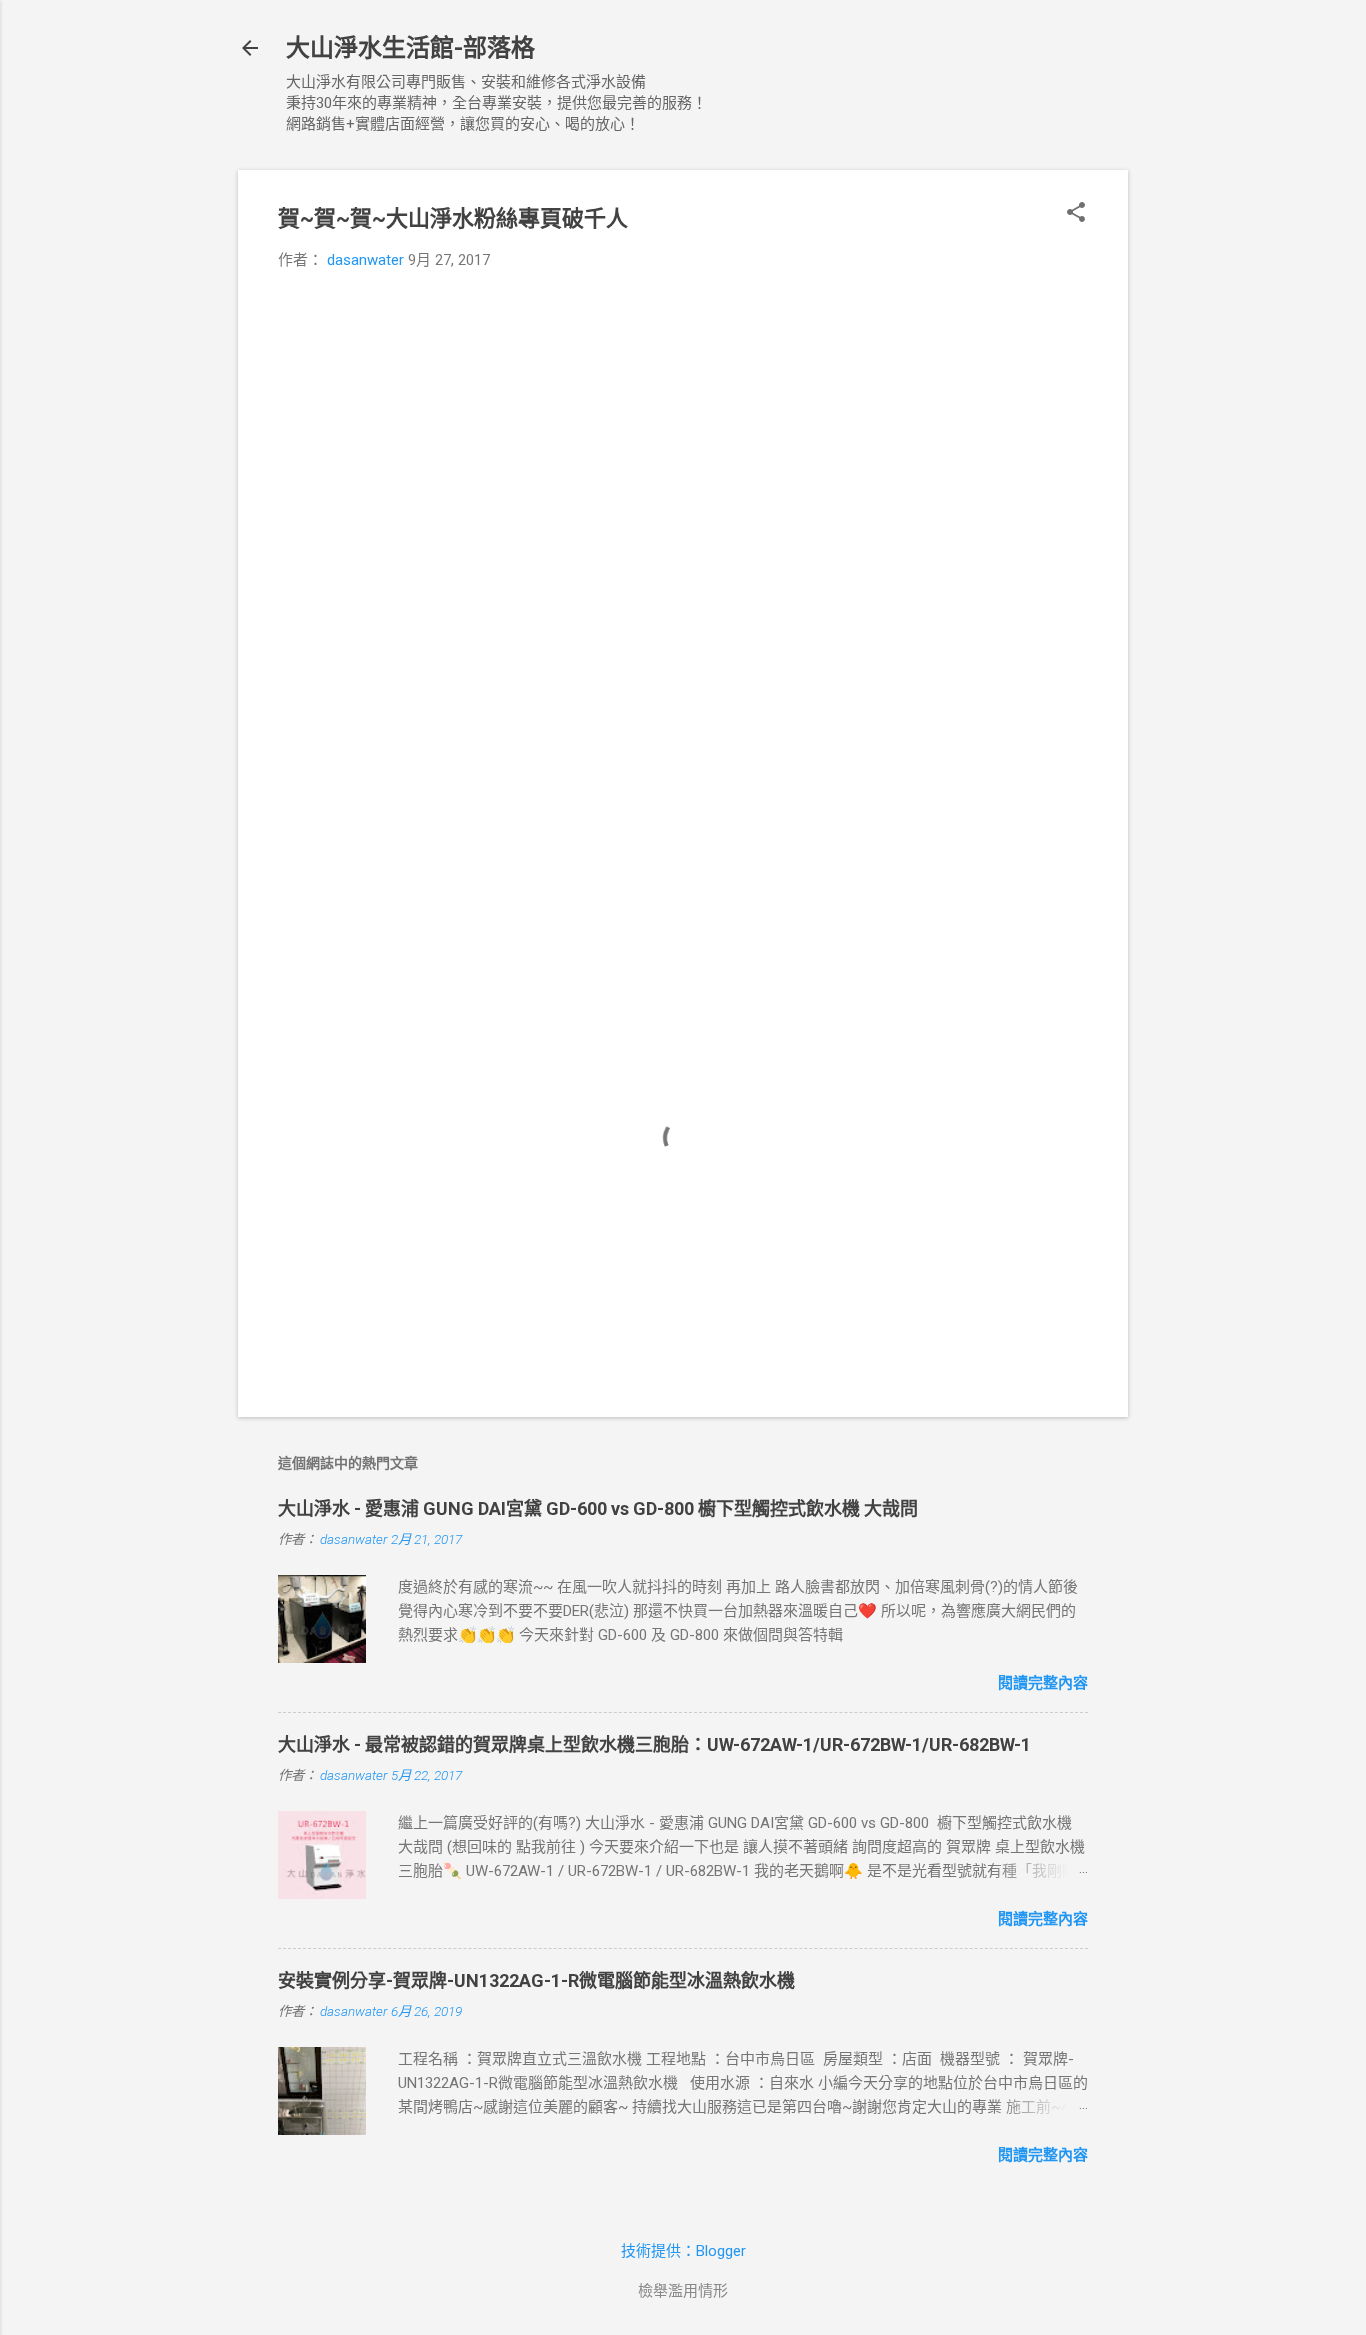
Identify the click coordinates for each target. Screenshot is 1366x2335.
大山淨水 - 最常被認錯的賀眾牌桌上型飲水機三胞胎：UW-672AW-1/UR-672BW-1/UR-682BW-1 (654, 1744)
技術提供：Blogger (683, 2251)
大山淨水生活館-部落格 (410, 48)
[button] (1076, 214)
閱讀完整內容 (1043, 1683)
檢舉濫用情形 (683, 2291)
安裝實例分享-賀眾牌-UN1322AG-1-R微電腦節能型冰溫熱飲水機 (536, 1980)
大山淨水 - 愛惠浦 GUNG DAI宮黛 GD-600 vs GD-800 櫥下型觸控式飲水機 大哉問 (598, 1508)
